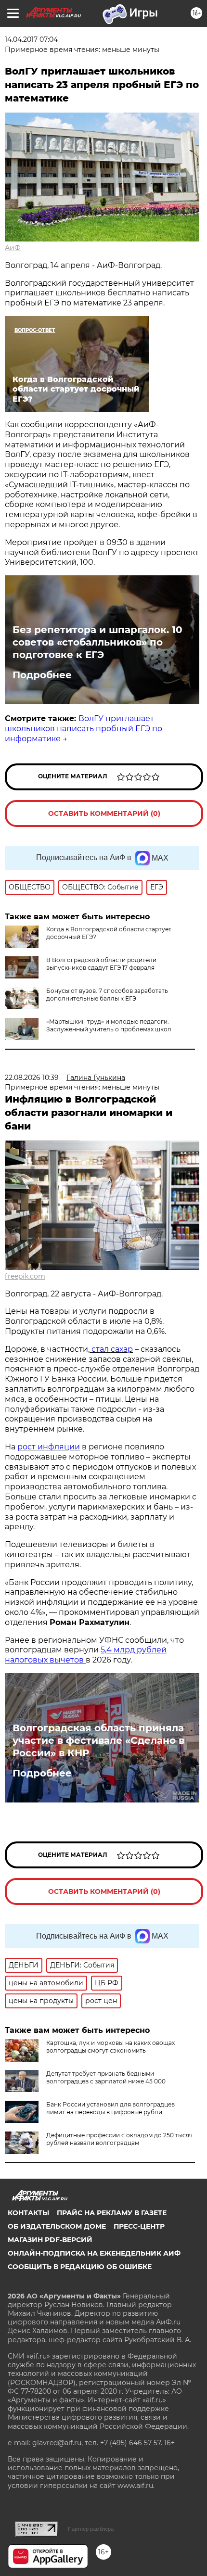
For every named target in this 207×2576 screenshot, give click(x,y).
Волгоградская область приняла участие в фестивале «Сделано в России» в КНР (98, 1740)
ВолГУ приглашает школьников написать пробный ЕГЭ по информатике (84, 729)
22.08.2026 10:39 (32, 1078)
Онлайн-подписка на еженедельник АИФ (94, 2253)
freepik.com (25, 1276)
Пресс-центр (139, 2226)
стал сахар (111, 1349)
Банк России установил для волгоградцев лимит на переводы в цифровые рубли (110, 2108)
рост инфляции (49, 1447)
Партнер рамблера (91, 2529)
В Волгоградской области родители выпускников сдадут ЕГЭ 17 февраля (101, 964)
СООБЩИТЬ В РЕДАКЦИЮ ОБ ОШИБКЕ (80, 2267)
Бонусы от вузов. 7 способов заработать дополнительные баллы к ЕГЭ (107, 995)
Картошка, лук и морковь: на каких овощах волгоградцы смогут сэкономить (110, 2047)
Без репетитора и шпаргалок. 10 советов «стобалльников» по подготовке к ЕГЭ (97, 642)
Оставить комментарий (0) (104, 813)
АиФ (13, 248)
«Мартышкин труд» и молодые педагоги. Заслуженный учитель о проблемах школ (109, 1025)
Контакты (28, 2213)
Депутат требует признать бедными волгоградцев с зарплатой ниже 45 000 (106, 2077)
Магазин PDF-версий (50, 2240)
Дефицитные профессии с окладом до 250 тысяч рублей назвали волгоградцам (119, 2139)
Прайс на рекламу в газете (112, 2213)
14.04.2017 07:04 (31, 39)
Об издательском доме (57, 2226)
